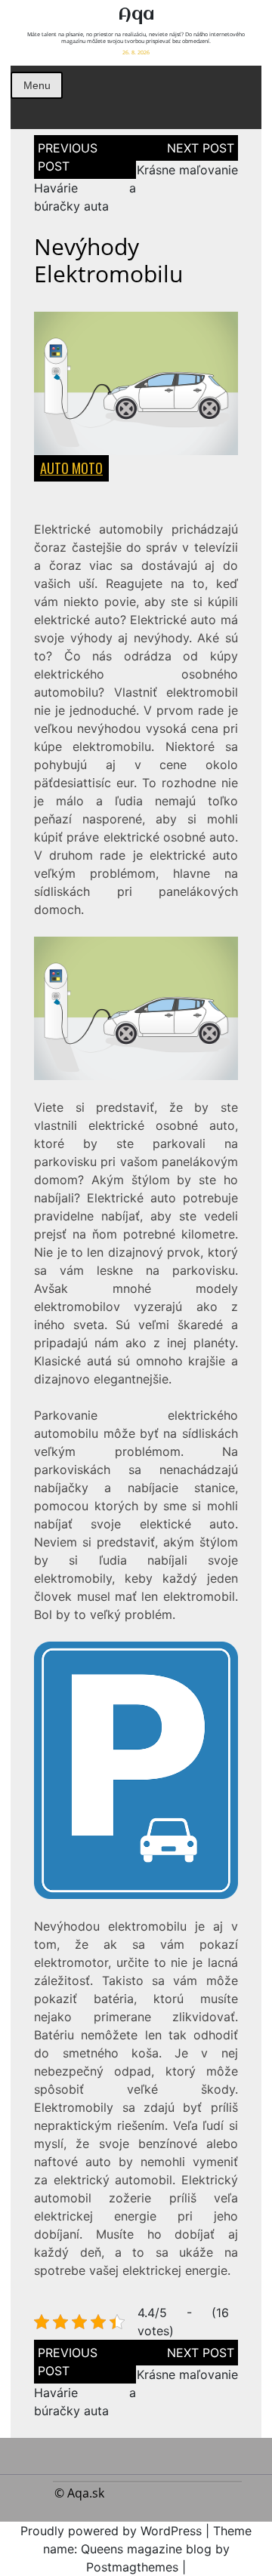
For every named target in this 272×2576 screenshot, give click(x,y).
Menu (37, 85)
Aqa (136, 15)
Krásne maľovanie (187, 170)
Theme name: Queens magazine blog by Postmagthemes (148, 2549)
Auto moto (71, 468)
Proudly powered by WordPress (111, 2531)
